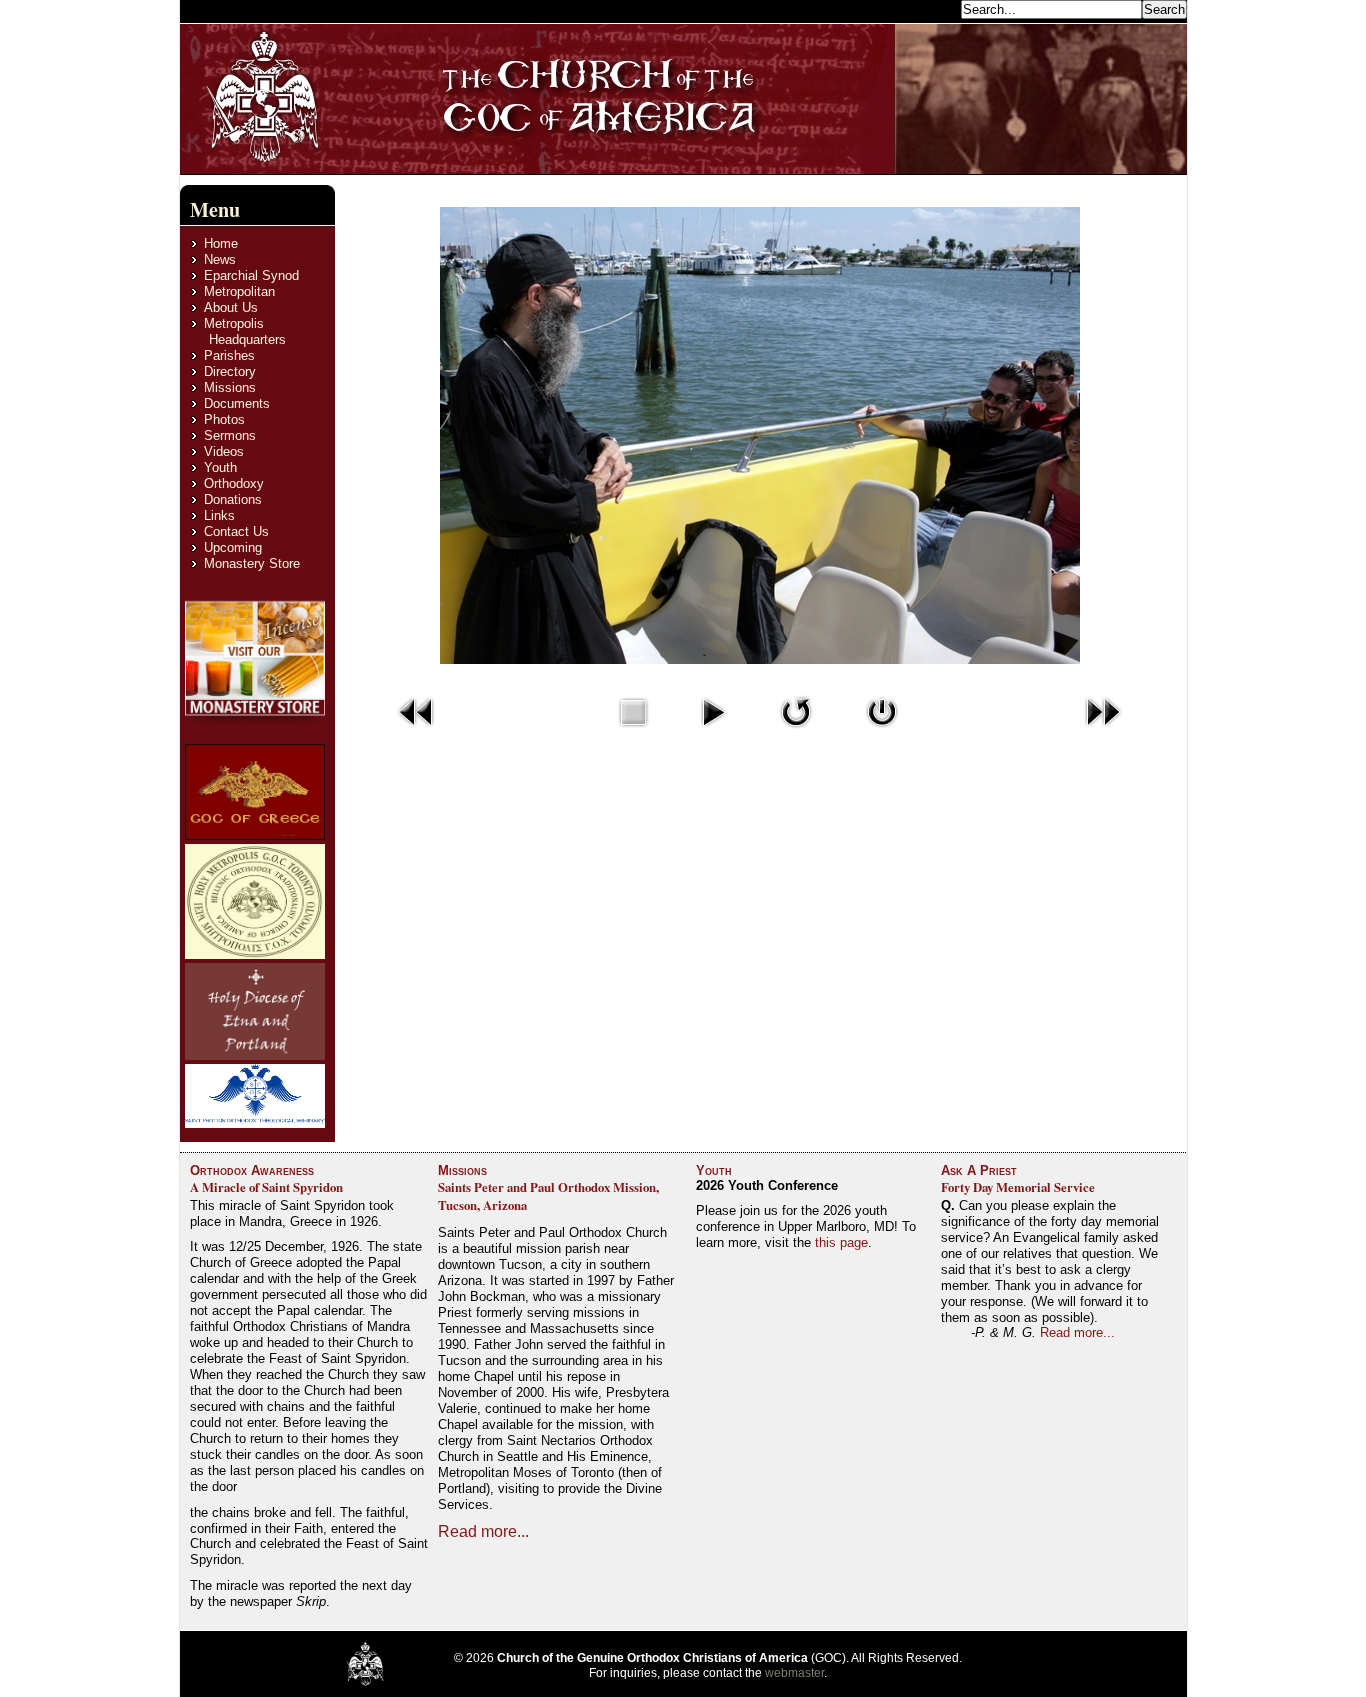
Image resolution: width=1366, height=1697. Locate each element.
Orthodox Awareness (252, 1170)
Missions (230, 387)
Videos (224, 451)
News (220, 259)
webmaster (794, 1673)
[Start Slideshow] (713, 732)
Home (221, 243)
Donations (233, 499)
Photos (224, 419)
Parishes (229, 355)
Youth (220, 467)
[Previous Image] (417, 732)
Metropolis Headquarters (245, 331)
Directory (230, 371)
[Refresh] (796, 732)
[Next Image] (1103, 732)
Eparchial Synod (251, 275)
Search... (929, 8)
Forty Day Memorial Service (1018, 1187)
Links (219, 515)
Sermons (230, 435)
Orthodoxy (234, 483)
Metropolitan (239, 291)
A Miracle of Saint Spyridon (266, 1187)
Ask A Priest (979, 1170)
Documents (237, 403)
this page (841, 1242)
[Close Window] (882, 732)
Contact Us (236, 531)
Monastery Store (252, 563)
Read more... (483, 1531)
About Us (231, 307)
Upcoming (233, 547)
